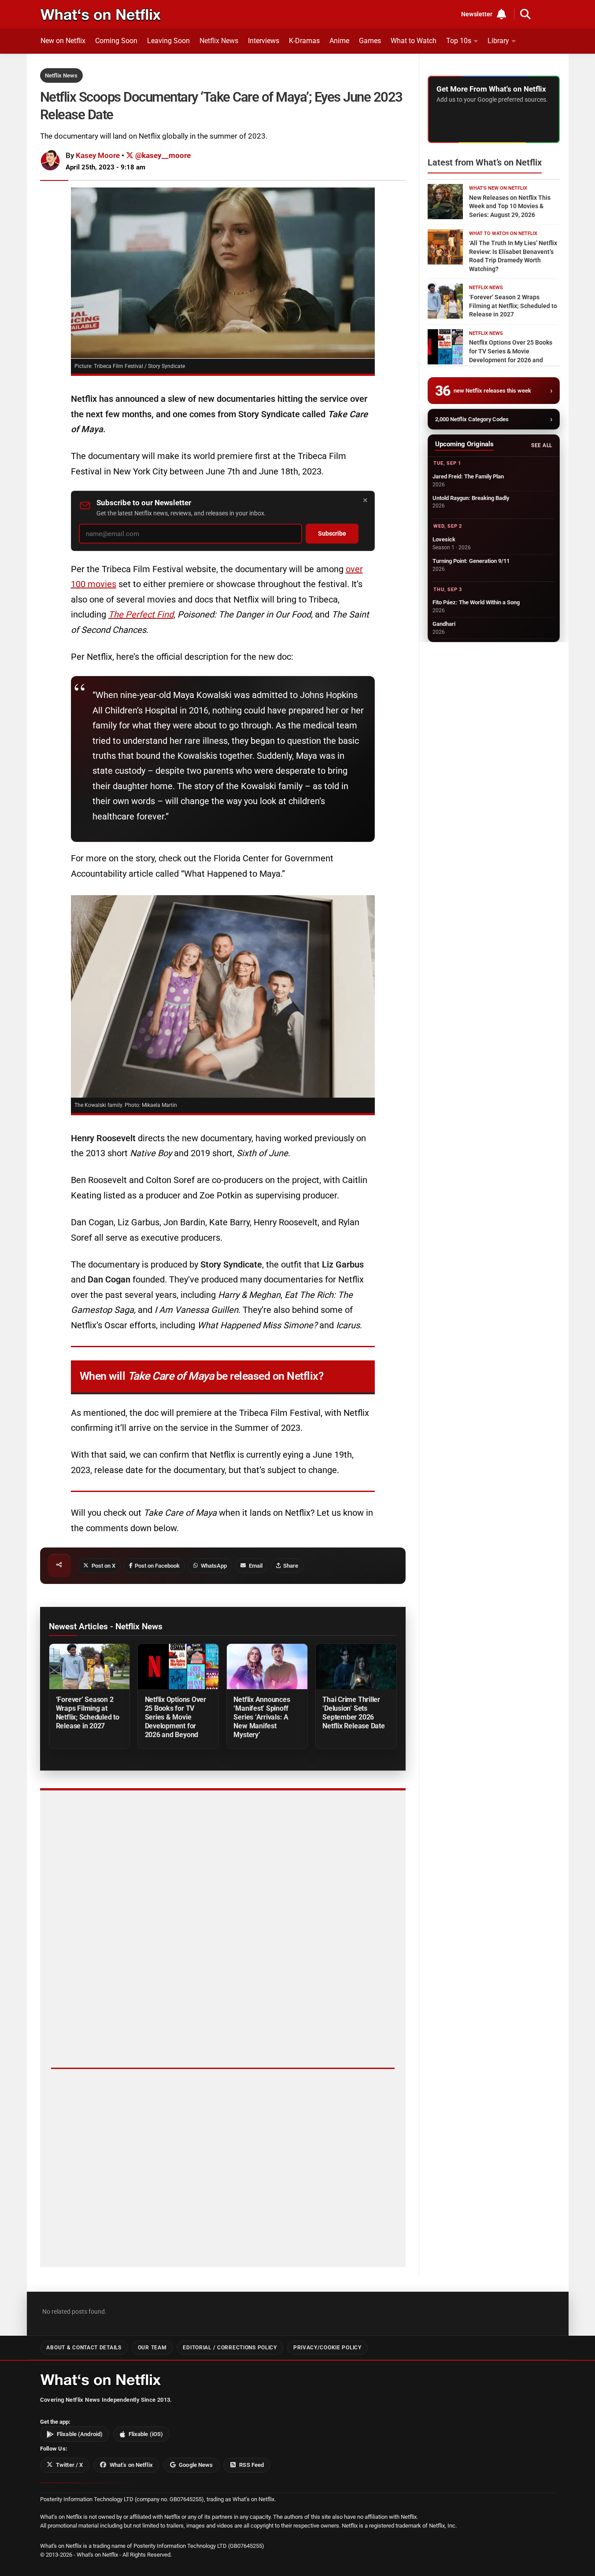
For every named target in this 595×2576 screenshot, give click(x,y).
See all (541, 445)
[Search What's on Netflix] (525, 14)
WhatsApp (214, 1566)
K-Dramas (304, 41)
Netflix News (219, 41)
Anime (339, 41)
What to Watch (414, 41)
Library (498, 41)
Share (291, 1566)
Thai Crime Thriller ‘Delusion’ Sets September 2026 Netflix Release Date (353, 1713)
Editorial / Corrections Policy (230, 2348)
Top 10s (459, 41)
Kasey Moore (98, 155)
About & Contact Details (84, 2348)
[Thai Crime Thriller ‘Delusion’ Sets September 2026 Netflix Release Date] (356, 1666)
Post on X (103, 1566)
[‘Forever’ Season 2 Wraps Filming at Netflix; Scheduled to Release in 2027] (89, 1666)
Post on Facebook (157, 1566)
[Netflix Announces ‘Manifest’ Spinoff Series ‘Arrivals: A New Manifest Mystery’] (267, 1666)
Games (370, 41)
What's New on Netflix (498, 188)
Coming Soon (116, 41)
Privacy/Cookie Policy (327, 2348)
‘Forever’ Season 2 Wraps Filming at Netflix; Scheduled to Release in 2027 (88, 1713)
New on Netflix (63, 41)
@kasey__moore (162, 155)
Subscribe (332, 534)
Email (256, 1566)
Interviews (264, 41)
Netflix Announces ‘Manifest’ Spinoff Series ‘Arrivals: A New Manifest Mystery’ (262, 1717)
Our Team (152, 2348)
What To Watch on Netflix (503, 233)
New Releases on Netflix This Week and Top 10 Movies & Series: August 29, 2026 (510, 206)
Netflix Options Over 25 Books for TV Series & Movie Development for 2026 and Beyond (176, 1717)
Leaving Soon (168, 41)
